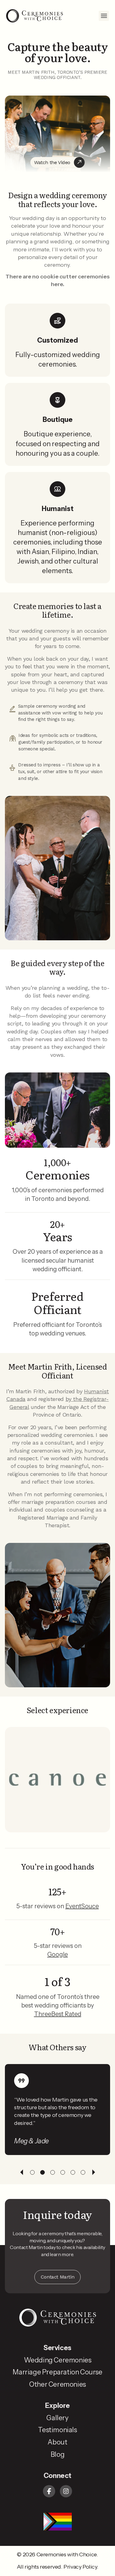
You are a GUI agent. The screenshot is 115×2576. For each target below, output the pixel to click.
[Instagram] (66, 2491)
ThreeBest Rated (58, 2014)
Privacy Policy (80, 2567)
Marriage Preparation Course (57, 2372)
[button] (104, 16)
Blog (57, 2454)
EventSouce (82, 1906)
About (57, 2442)
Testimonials (57, 2430)
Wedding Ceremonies (58, 2360)
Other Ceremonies (57, 2384)
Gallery (57, 2418)
